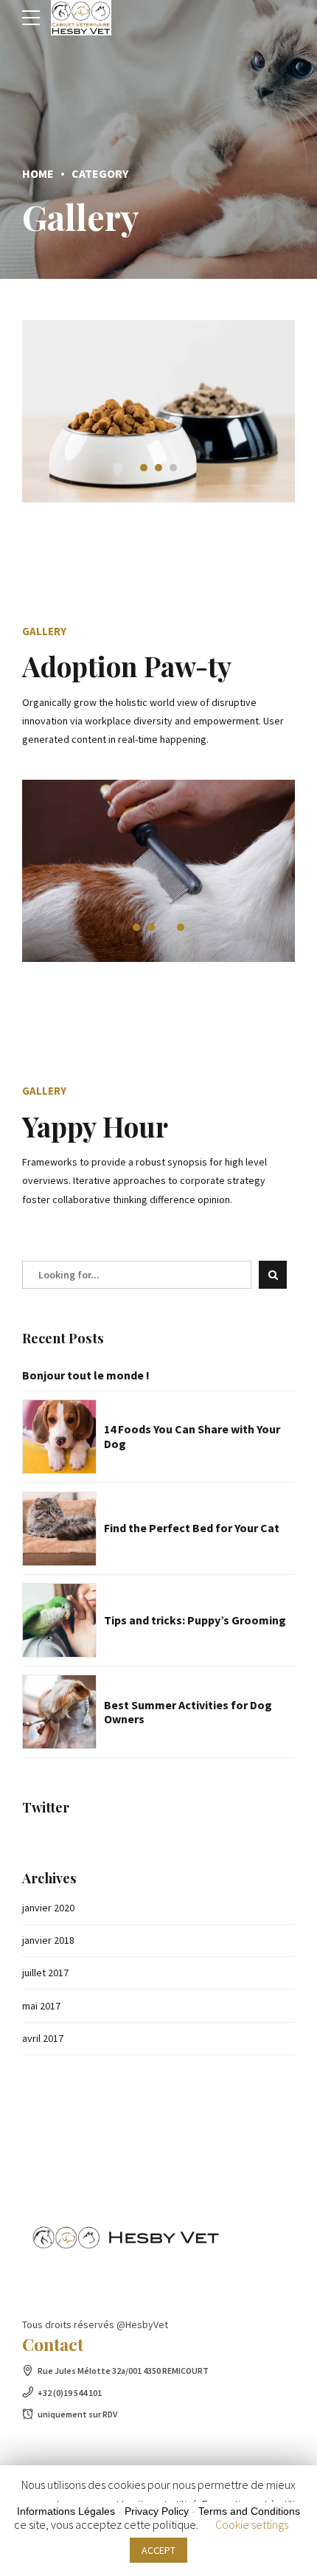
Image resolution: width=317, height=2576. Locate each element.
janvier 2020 (48, 1908)
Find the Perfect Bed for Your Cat (192, 1528)
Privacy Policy (157, 2511)
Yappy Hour (95, 1126)
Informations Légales (66, 2511)
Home (38, 173)
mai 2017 (41, 2006)
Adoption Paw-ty (127, 666)
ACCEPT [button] (158, 2550)
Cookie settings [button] (252, 2524)
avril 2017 (43, 2038)
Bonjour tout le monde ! (86, 1375)
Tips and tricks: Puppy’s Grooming (195, 1620)
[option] (158, 411)
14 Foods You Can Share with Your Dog (192, 1436)
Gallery (44, 631)
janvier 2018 (48, 1940)
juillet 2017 (45, 1973)
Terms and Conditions (249, 2511)
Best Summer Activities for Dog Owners (188, 1712)
